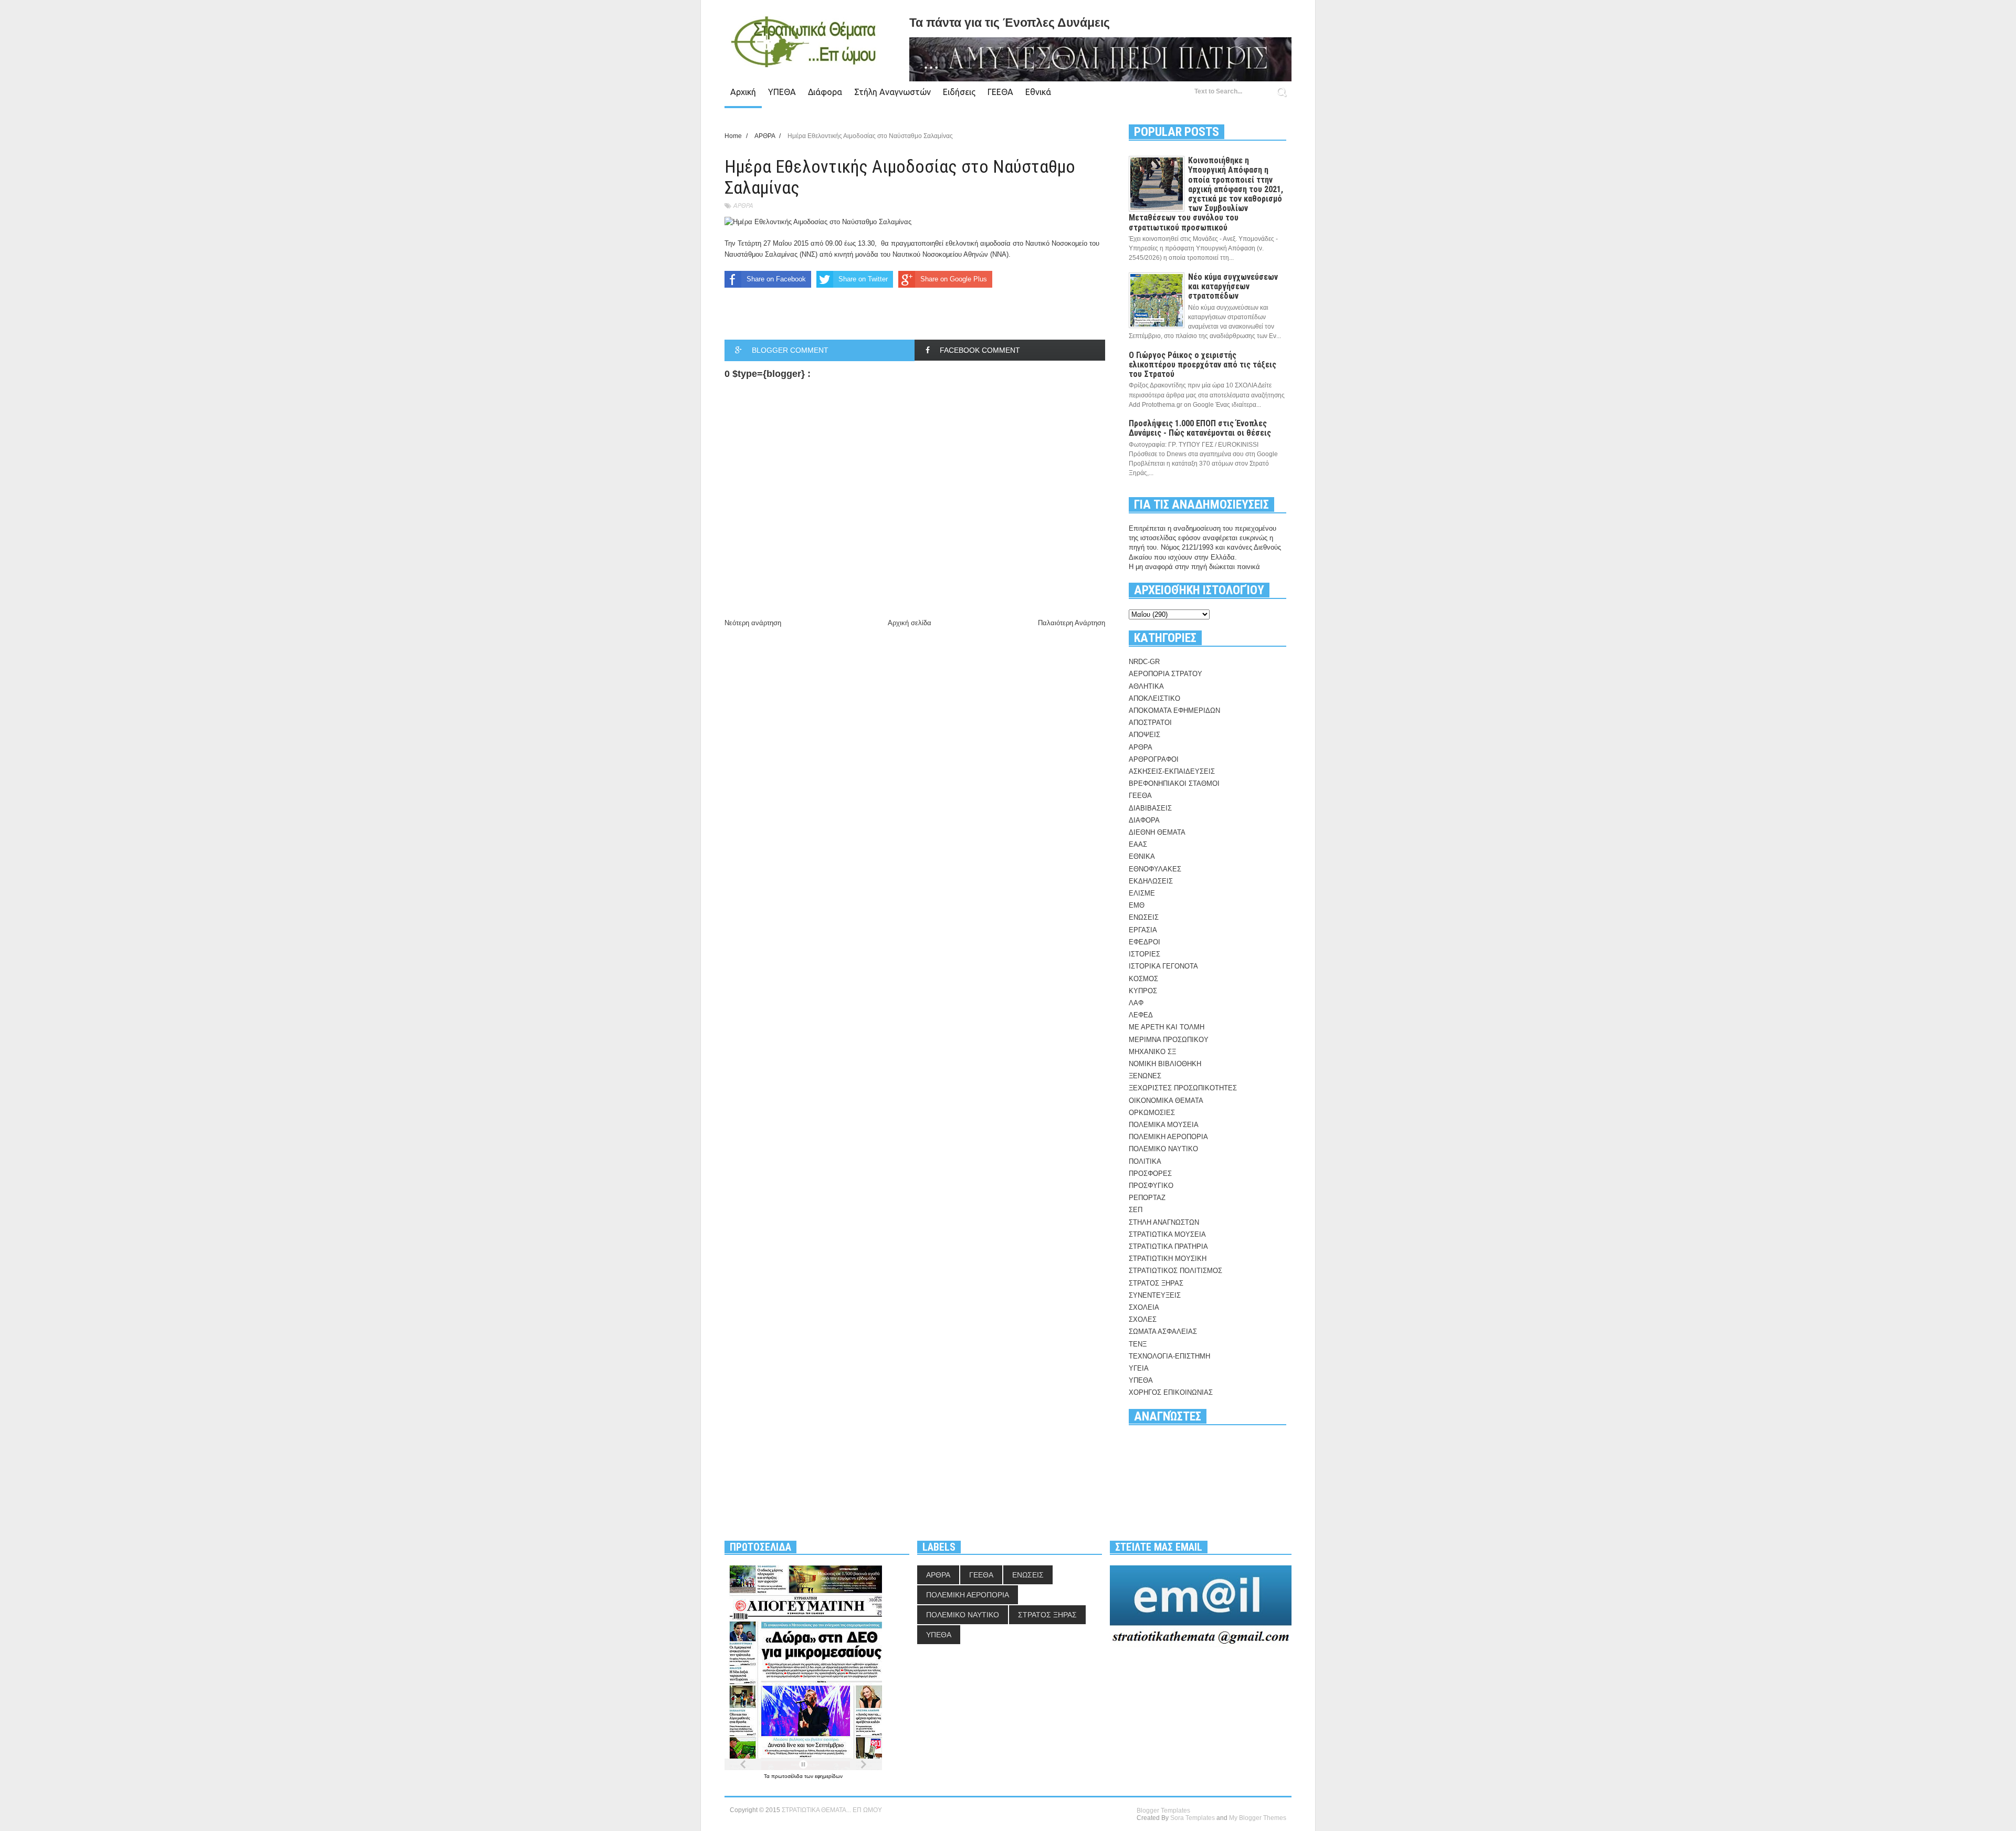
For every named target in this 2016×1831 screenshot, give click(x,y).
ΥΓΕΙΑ (1139, 1368)
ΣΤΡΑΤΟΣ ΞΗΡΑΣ (1156, 1283)
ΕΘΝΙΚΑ (1142, 856)
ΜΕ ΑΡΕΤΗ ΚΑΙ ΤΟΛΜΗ (1167, 1027)
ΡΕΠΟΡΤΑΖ (1147, 1198)
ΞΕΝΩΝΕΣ (1145, 1076)
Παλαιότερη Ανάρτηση (1072, 623)
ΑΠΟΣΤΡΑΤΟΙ (1150, 723)
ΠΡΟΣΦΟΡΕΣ (1150, 1174)
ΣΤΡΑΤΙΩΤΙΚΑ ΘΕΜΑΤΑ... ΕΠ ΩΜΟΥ (832, 1810)
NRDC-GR (1144, 662)
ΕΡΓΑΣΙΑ (1143, 930)
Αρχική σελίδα (910, 623)
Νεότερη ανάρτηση (753, 623)
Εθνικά (1038, 92)
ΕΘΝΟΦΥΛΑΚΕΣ (1155, 869)
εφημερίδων (829, 1776)
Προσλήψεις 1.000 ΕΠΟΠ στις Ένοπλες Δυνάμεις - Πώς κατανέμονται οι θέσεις (1200, 428)
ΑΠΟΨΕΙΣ (1144, 735)
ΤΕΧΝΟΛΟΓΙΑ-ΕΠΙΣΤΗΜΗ (1169, 1356)
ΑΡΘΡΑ (743, 206)
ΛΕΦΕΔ (1141, 1015)
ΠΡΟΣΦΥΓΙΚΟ (1151, 1186)
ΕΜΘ (1137, 905)
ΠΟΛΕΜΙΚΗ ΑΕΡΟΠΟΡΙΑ (1168, 1137)
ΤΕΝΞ (1138, 1344)
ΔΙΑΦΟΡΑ (1144, 820)
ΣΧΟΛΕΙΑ (1144, 1307)
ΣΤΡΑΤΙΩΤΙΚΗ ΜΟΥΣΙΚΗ (1168, 1259)
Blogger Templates (1163, 1811)
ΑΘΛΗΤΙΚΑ (1146, 686)
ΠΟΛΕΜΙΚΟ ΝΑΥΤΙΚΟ (1163, 1149)
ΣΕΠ (1136, 1210)
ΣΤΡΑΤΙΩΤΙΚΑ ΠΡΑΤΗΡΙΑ (1168, 1246)
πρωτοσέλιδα (788, 1776)
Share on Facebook (776, 279)
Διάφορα (825, 92)
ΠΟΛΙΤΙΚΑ (1145, 1161)
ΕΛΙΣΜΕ (1142, 893)
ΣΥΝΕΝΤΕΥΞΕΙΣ (1155, 1295)
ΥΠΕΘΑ (782, 92)
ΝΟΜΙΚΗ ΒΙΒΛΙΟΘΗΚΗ (1165, 1064)
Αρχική (743, 92)
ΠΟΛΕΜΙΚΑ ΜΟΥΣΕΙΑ (1164, 1125)
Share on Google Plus (954, 279)
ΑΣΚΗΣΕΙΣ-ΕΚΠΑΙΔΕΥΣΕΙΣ (1172, 771)
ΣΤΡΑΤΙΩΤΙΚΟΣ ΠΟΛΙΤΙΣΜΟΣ (1175, 1271)
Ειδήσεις (959, 92)
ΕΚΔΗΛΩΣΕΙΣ (1151, 881)
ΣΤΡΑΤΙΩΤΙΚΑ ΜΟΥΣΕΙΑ (1167, 1234)
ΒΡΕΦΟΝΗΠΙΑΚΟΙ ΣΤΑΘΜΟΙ (1174, 783)
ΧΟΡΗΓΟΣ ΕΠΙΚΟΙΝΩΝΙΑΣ (1171, 1392)
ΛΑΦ (1136, 1003)
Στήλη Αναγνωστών (892, 92)
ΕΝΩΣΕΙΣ (1144, 917)
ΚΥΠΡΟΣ (1143, 991)
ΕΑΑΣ (1138, 844)
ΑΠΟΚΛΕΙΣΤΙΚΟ (1154, 698)
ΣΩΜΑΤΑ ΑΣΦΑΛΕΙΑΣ (1163, 1332)
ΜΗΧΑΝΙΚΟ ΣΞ (1152, 1052)
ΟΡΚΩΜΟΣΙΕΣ (1152, 1113)
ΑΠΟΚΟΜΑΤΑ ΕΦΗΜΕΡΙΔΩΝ (1174, 711)
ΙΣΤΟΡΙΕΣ (1144, 954)
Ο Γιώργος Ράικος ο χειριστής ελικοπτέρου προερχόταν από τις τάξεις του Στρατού (1203, 365)
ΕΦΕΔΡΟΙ (1144, 942)
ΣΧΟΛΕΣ (1143, 1319)
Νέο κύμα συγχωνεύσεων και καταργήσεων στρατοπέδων (1233, 286)
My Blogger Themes (1258, 1818)
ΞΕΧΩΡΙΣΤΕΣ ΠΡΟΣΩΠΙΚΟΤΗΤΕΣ (1183, 1088)
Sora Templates (1193, 1818)
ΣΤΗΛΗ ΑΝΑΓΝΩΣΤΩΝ (1164, 1222)
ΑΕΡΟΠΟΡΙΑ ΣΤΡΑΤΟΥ (1165, 674)
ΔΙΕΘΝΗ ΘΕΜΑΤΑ (1157, 832)
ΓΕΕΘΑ (1000, 92)
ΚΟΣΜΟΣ (1143, 979)
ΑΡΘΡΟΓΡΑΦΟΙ (1154, 759)
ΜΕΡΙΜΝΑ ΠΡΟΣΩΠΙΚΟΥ (1169, 1040)
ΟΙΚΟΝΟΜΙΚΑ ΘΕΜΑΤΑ (1166, 1101)
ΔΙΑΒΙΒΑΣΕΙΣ (1150, 808)
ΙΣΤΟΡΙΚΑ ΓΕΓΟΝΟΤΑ (1163, 966)
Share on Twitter (863, 279)
